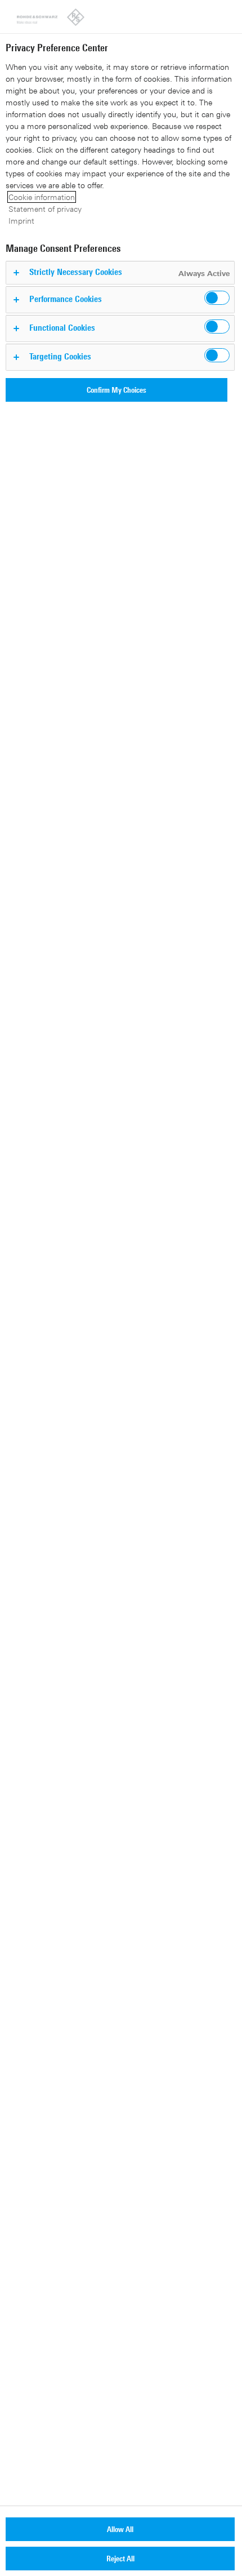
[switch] (217, 298)
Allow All (120, 2529)
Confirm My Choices (116, 390)
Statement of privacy (45, 209)
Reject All (120, 2558)
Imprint (21, 221)
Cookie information (42, 197)
